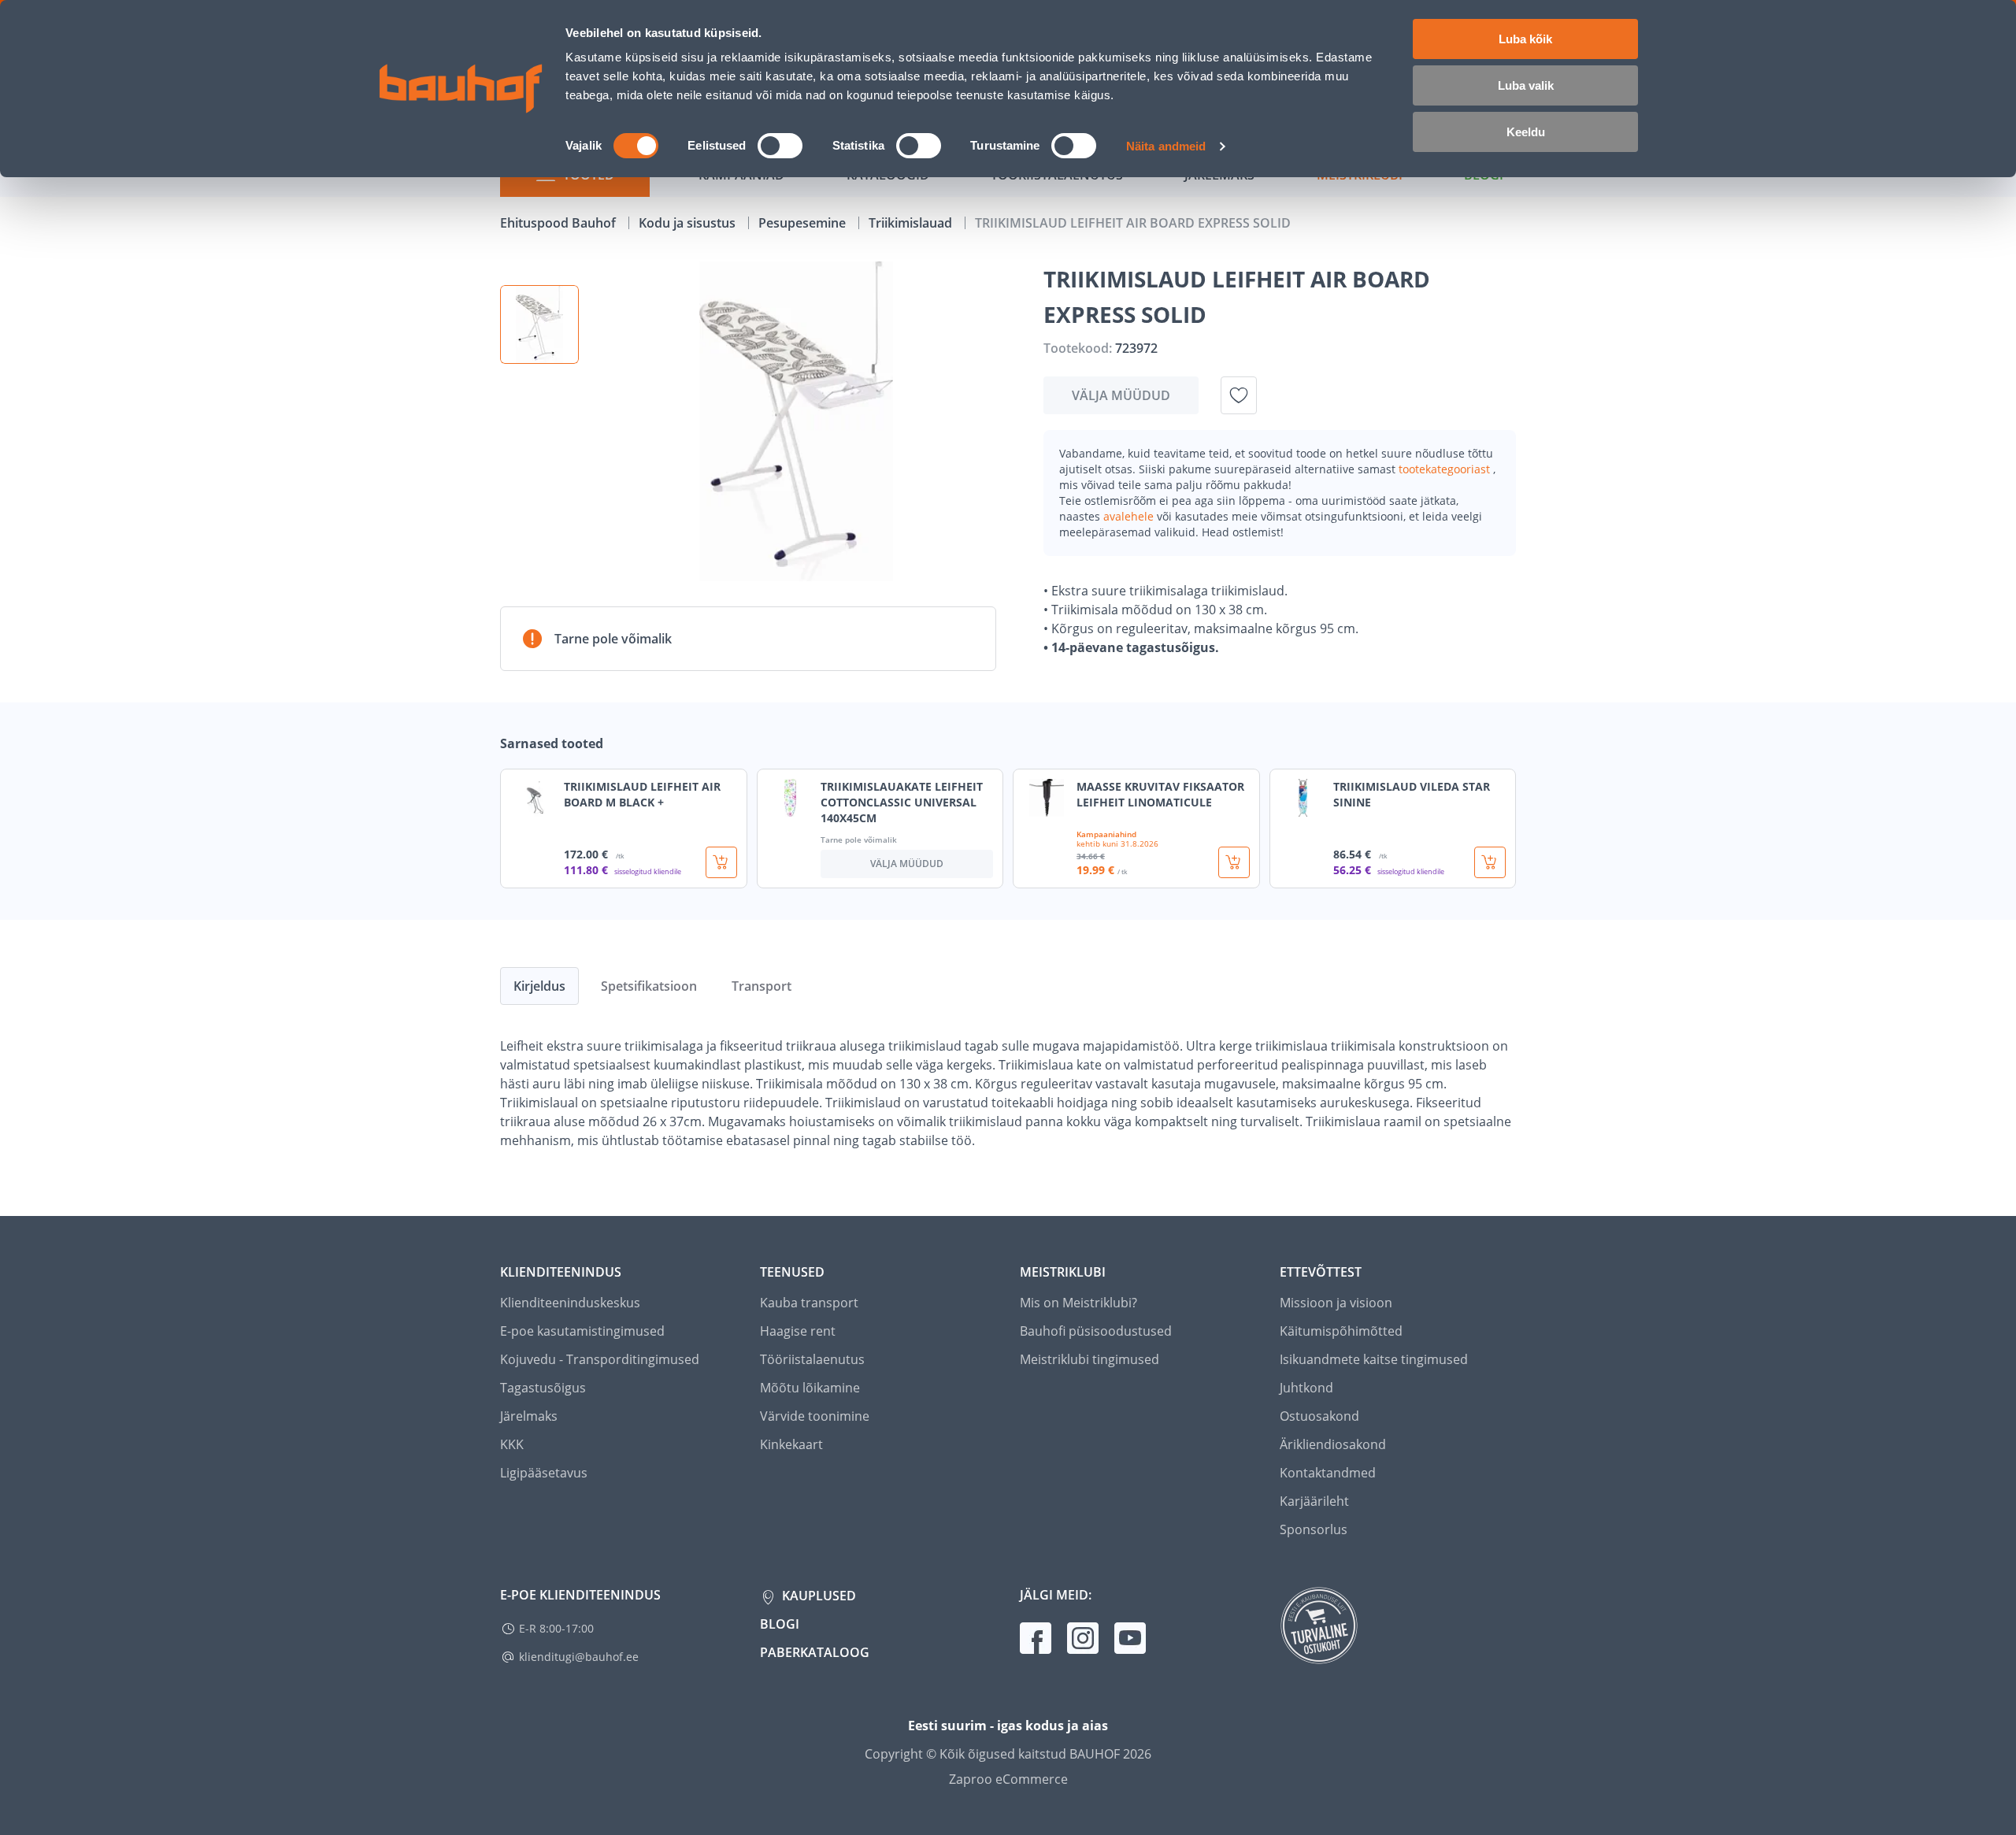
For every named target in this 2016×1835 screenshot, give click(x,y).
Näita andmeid (1166, 146)
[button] (539, 324)
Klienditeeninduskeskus (570, 1303)
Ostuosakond (1319, 1416)
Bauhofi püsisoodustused (1096, 1331)
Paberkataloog (815, 1652)
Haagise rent (798, 1331)
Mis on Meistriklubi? (1078, 1303)
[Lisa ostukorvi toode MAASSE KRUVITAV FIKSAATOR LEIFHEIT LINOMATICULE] (1234, 862)
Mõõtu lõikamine (810, 1388)
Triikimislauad (912, 223)
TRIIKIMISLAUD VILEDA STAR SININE (1412, 794)
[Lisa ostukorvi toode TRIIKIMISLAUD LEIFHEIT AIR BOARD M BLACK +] (721, 862)
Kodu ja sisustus (689, 223)
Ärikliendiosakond (1333, 1444)
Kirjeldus (539, 986)
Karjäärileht (1314, 1501)
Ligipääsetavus (544, 1473)
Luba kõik (1525, 39)
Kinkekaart (791, 1444)
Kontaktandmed (1328, 1473)
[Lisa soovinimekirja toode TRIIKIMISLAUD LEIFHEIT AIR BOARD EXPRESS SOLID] (1239, 395)
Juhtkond (1306, 1388)
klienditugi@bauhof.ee (579, 1657)
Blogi (780, 1624)
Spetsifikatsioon (649, 986)
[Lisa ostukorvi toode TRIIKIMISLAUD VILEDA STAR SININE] (1490, 862)
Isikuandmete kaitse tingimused (1374, 1359)
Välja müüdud (1121, 395)
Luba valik (1526, 85)
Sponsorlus (1314, 1529)
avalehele (1130, 516)
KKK (512, 1444)
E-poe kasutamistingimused (582, 1331)
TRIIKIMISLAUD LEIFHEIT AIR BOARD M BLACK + (642, 794)
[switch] (780, 146)
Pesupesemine (804, 223)
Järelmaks (529, 1416)
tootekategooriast (1446, 469)
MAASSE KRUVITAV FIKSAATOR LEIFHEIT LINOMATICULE (1160, 794)
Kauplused (817, 1596)
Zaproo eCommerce (1008, 1779)
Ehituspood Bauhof (560, 223)
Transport (762, 986)
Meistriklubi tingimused (1090, 1359)
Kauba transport (809, 1303)
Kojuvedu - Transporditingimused (600, 1359)
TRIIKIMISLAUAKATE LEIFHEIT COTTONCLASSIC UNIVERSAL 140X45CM (902, 802)
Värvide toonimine (815, 1416)
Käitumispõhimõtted (1341, 1331)
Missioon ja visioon (1336, 1303)
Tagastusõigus (543, 1388)
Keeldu (1526, 132)
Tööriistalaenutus (812, 1359)
